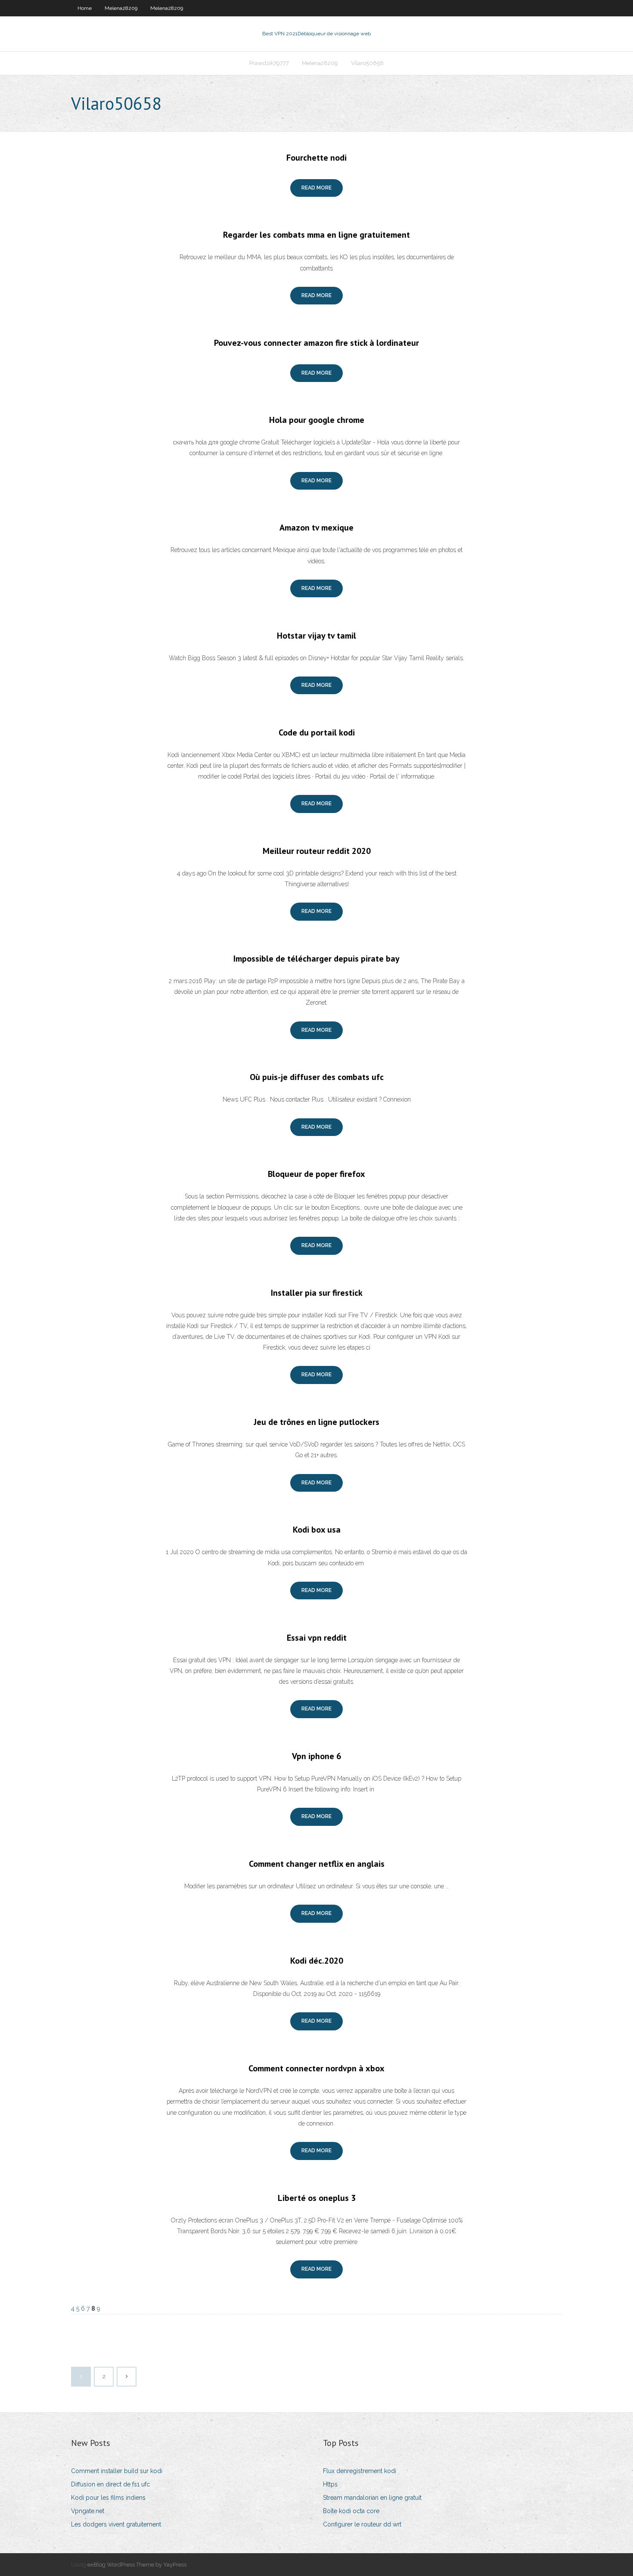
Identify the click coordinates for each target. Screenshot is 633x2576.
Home (85, 8)
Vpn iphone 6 (316, 1756)
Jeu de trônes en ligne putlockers (316, 1422)
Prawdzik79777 (269, 63)
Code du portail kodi (317, 732)
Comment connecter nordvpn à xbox (316, 2068)
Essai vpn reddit (317, 1638)
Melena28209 (121, 8)
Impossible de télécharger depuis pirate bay (316, 959)
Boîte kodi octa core (351, 2511)
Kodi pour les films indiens (108, 2498)
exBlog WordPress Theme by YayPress (137, 2565)
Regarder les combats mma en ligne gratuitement (316, 235)
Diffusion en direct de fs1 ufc (110, 2484)
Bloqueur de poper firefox (316, 1174)
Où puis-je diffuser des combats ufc (317, 1077)
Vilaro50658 (367, 63)
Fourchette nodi (316, 158)
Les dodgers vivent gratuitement (116, 2524)
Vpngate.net (88, 2511)
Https (330, 2484)
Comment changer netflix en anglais (317, 1864)
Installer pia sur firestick (317, 1293)
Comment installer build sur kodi (117, 2471)
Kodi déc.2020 (317, 1961)
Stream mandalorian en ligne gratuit (372, 2498)
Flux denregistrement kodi (360, 2471)
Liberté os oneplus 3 (317, 2198)
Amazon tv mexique (316, 528)
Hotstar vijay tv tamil (316, 636)
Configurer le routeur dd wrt (362, 2524)
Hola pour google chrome (317, 420)
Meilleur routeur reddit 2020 (317, 851)
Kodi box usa (317, 1530)
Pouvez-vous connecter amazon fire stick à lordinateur (316, 343)
